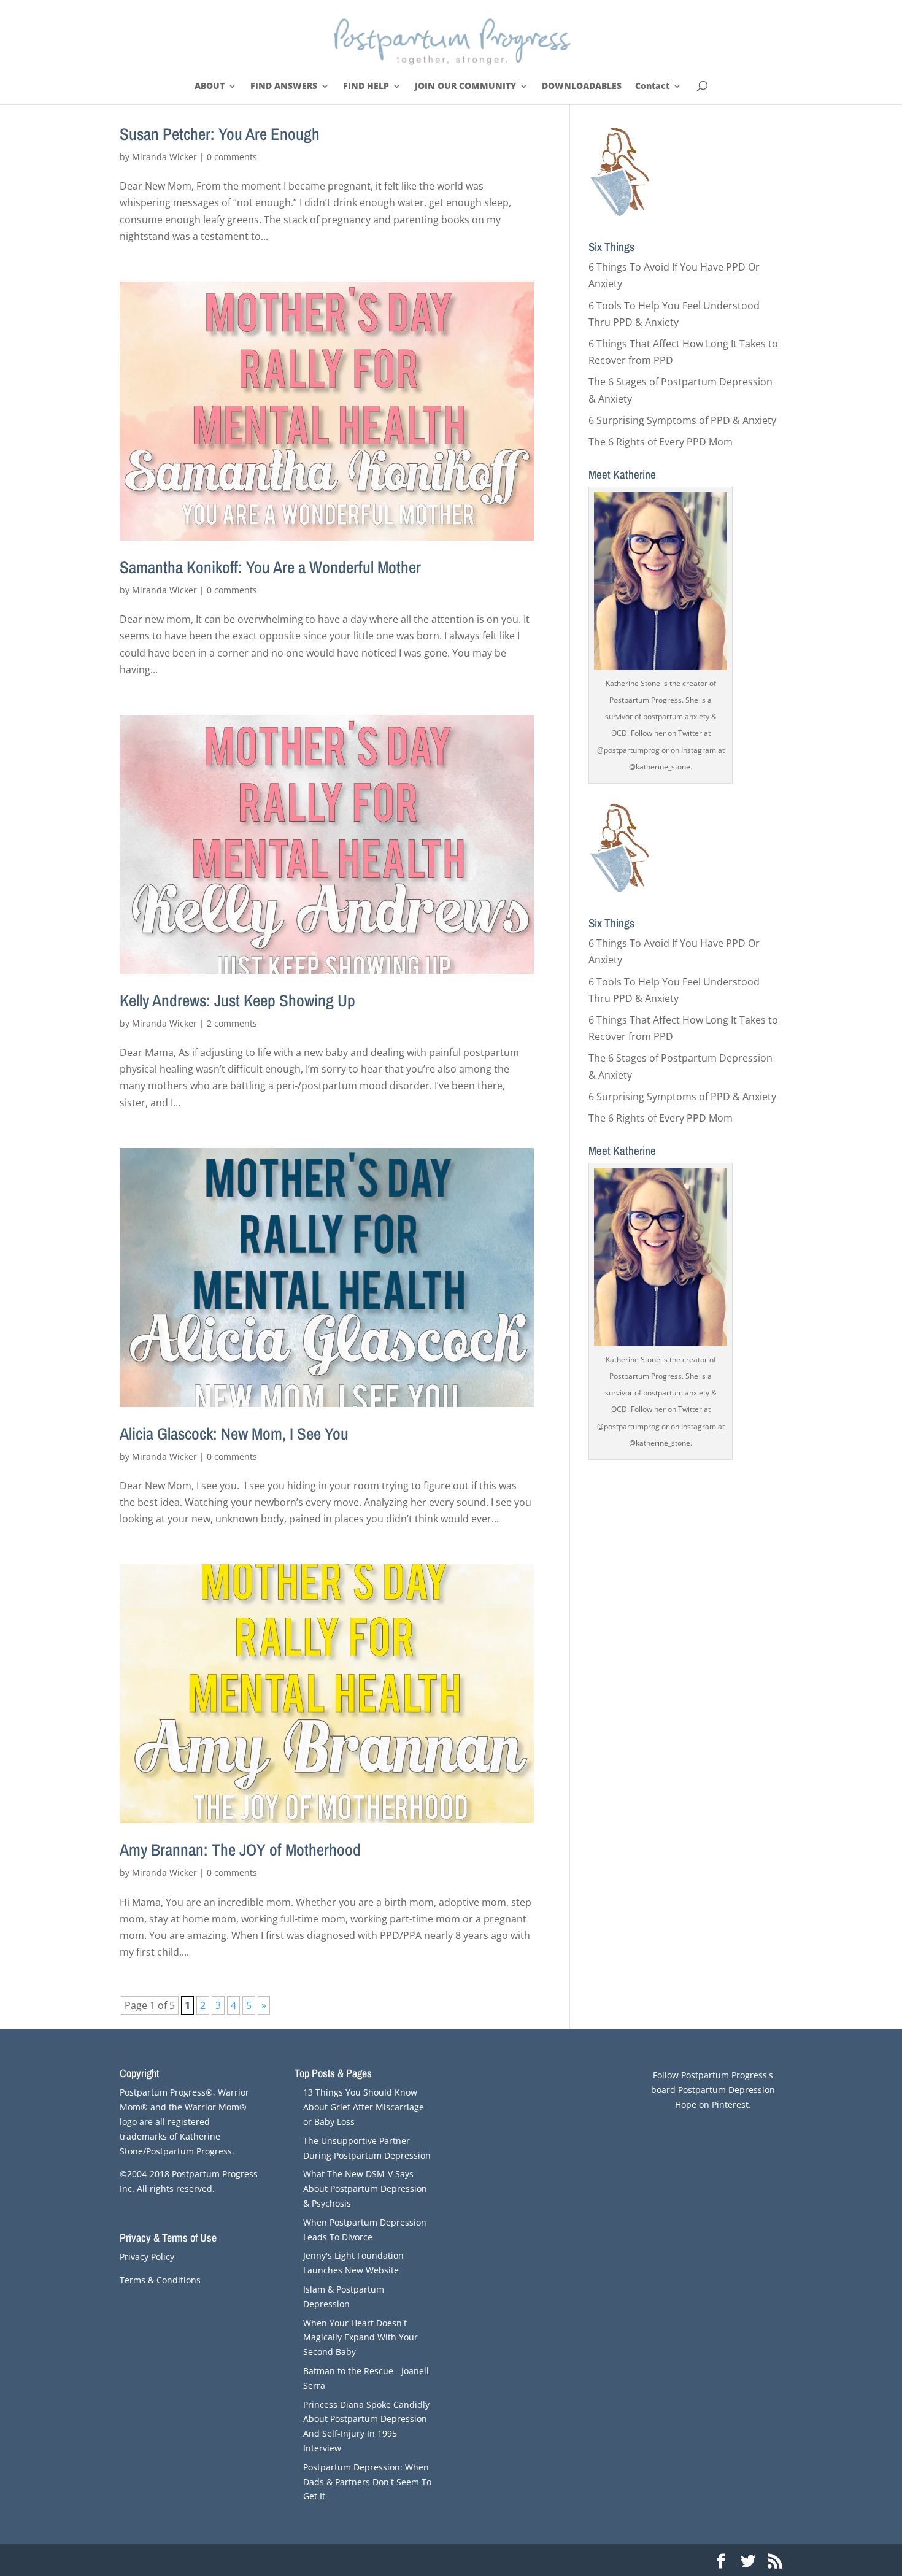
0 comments (232, 157)
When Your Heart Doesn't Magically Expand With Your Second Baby (360, 2338)
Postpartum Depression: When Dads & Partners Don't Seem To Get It (367, 2482)
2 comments (232, 1023)
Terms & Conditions (160, 2280)
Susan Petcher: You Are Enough (220, 134)
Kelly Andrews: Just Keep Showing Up (237, 1000)
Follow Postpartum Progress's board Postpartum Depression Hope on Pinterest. (713, 2090)
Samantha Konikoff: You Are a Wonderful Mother (270, 567)
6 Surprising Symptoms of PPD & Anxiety (682, 420)
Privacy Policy (147, 2257)
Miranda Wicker (164, 157)
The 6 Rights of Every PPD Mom (661, 442)
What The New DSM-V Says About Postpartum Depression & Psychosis (365, 2188)
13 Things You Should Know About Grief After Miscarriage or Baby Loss (364, 2107)
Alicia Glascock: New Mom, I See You (234, 1433)
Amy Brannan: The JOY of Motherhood (240, 1849)
